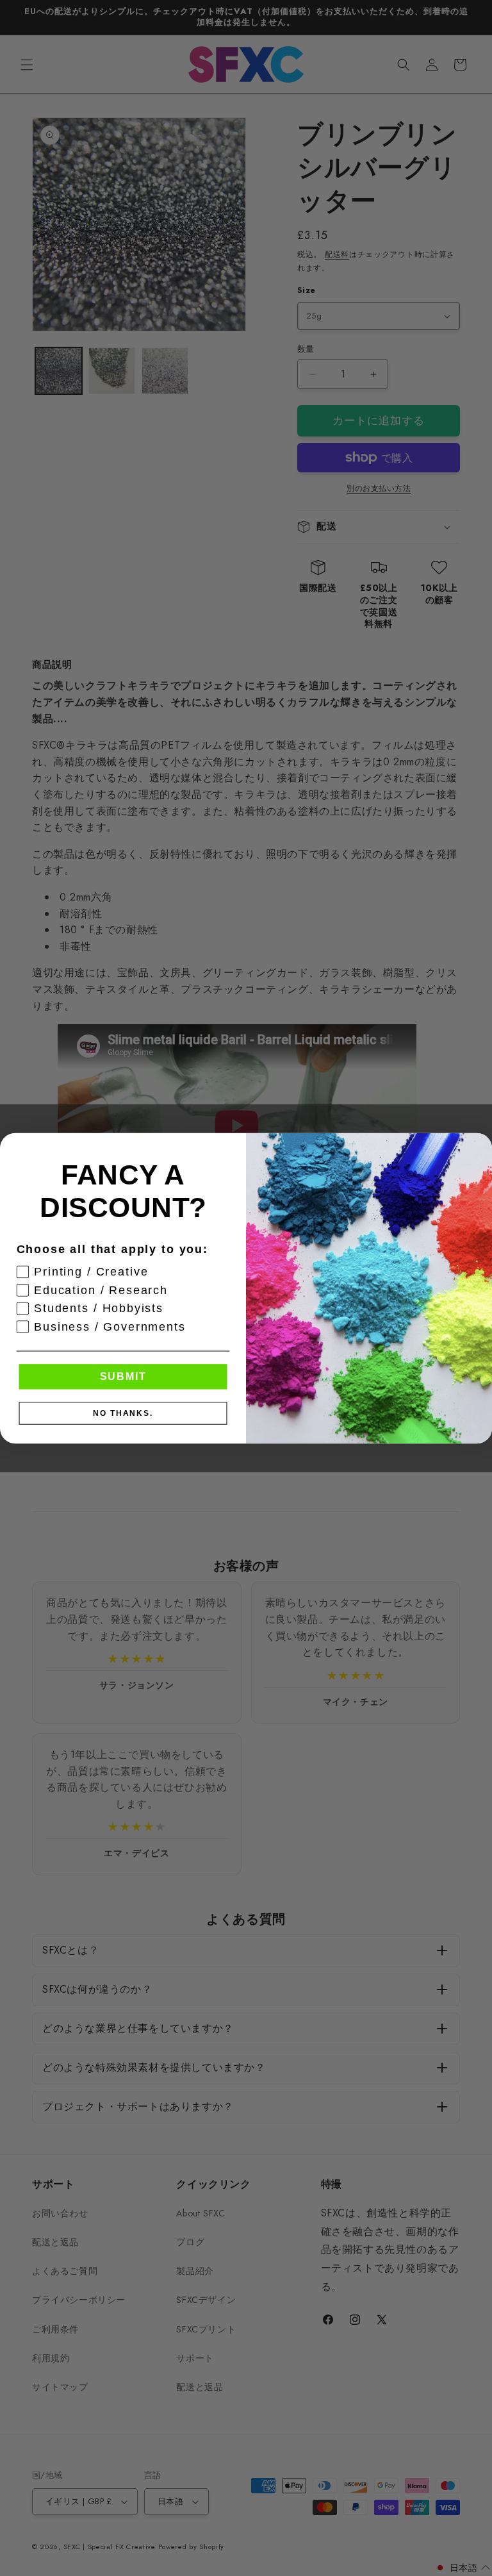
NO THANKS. (123, 1413)
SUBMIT (123, 1376)
